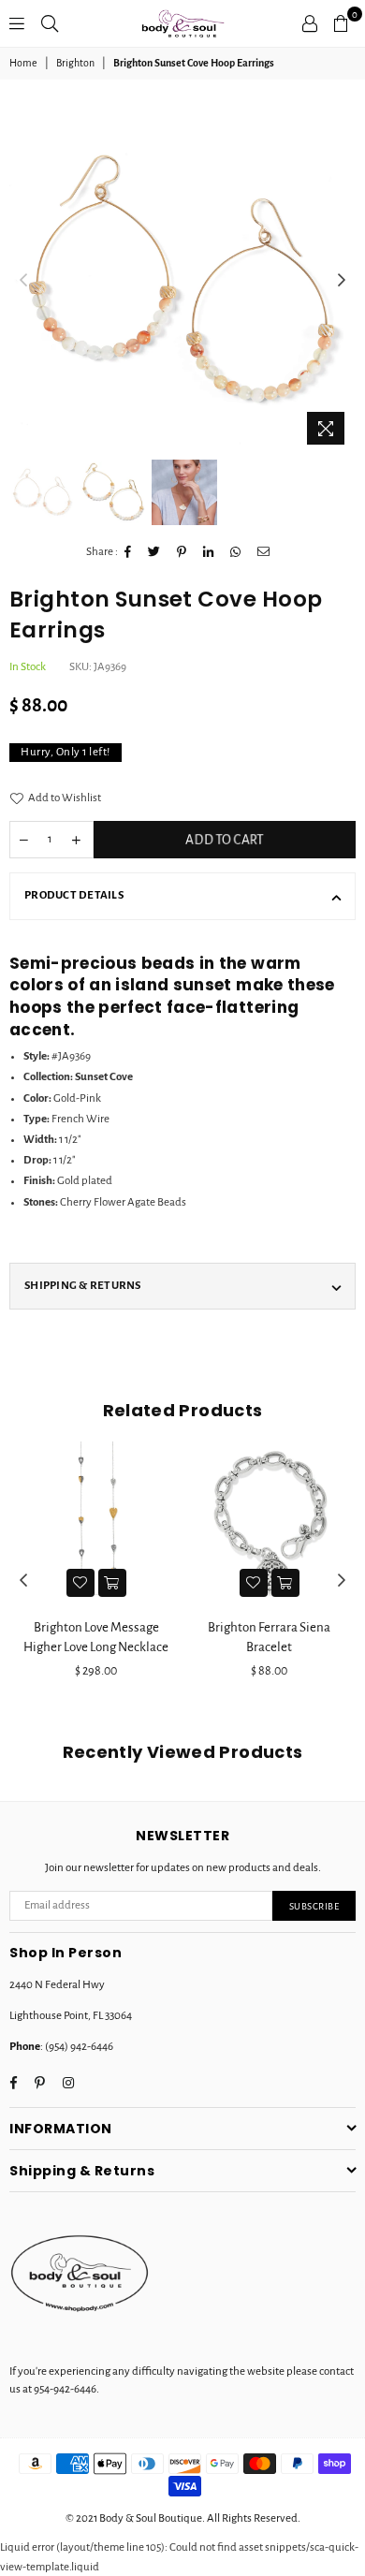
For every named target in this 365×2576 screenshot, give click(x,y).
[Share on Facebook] (128, 552)
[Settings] (310, 23)
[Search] (50, 23)
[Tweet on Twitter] (154, 552)
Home (23, 63)
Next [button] (342, 281)
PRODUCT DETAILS (74, 895)
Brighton (75, 63)
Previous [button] (23, 281)
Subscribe (314, 1906)
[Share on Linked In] (209, 552)
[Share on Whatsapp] (236, 552)
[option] (182, 281)
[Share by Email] (264, 552)
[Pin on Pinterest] (182, 552)
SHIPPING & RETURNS (83, 1286)
